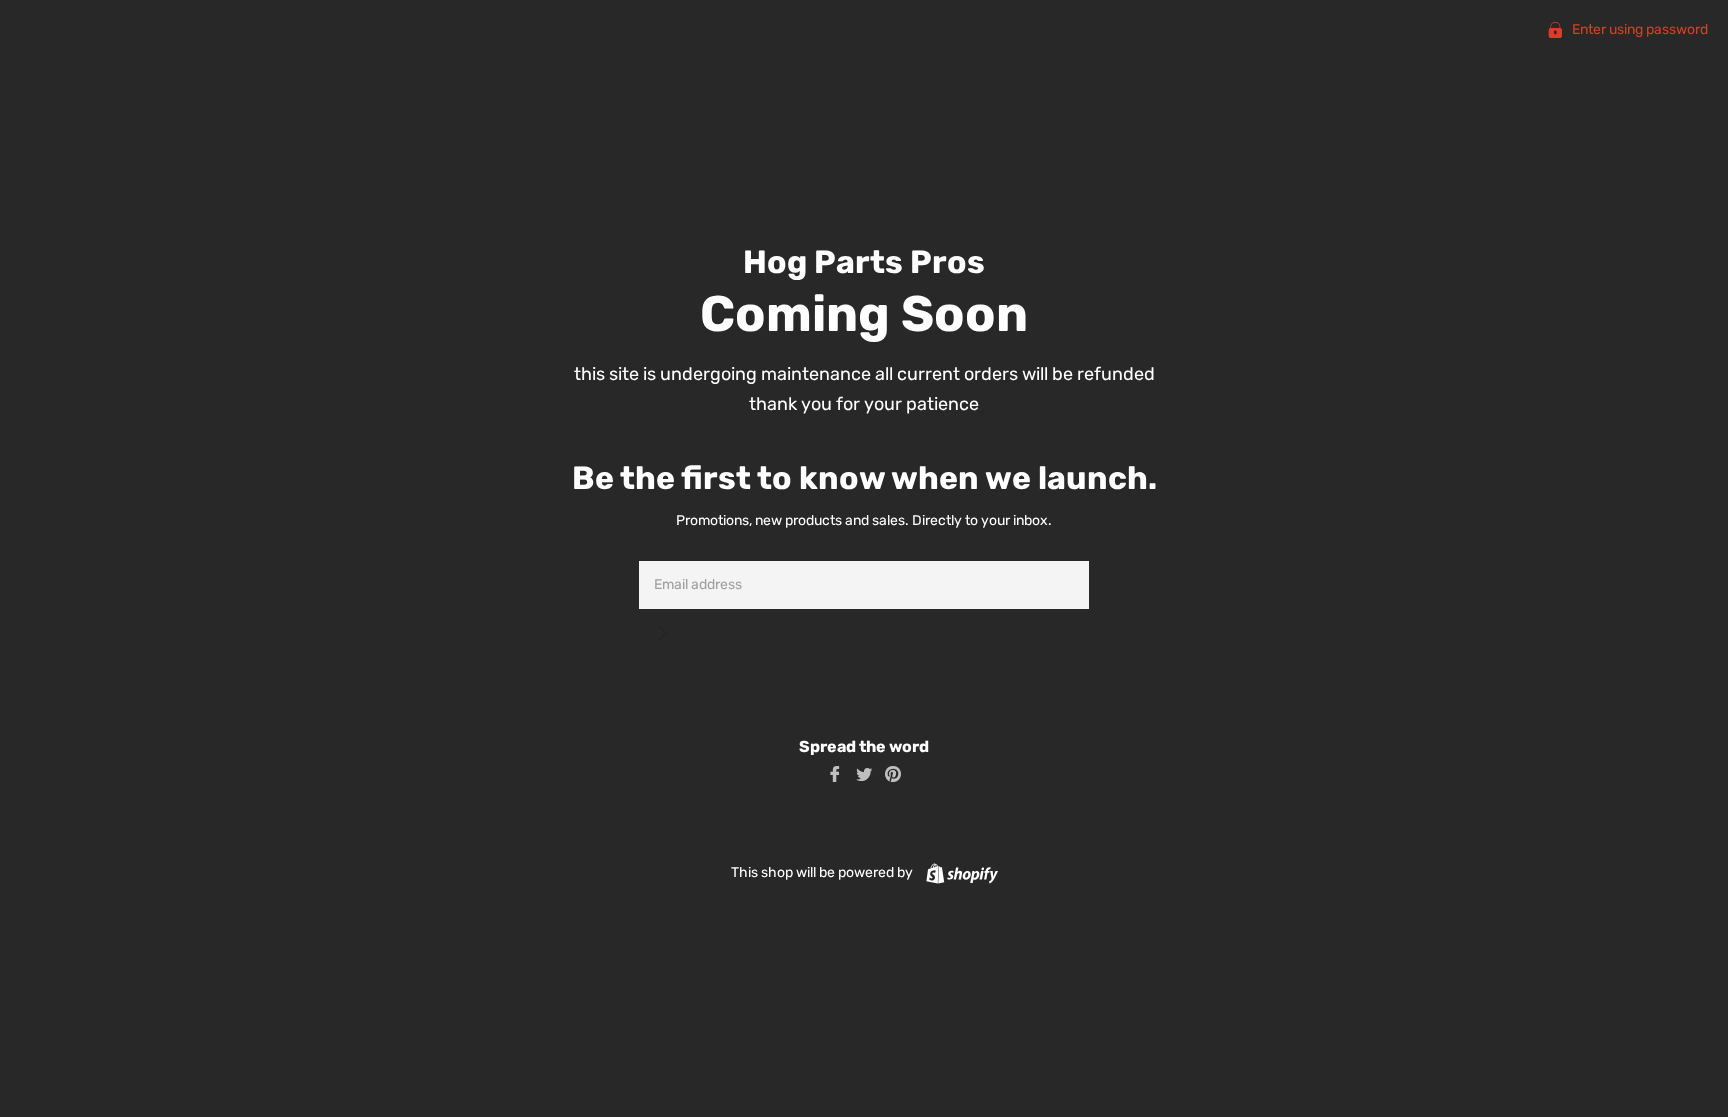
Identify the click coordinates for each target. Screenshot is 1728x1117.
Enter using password (1638, 29)
